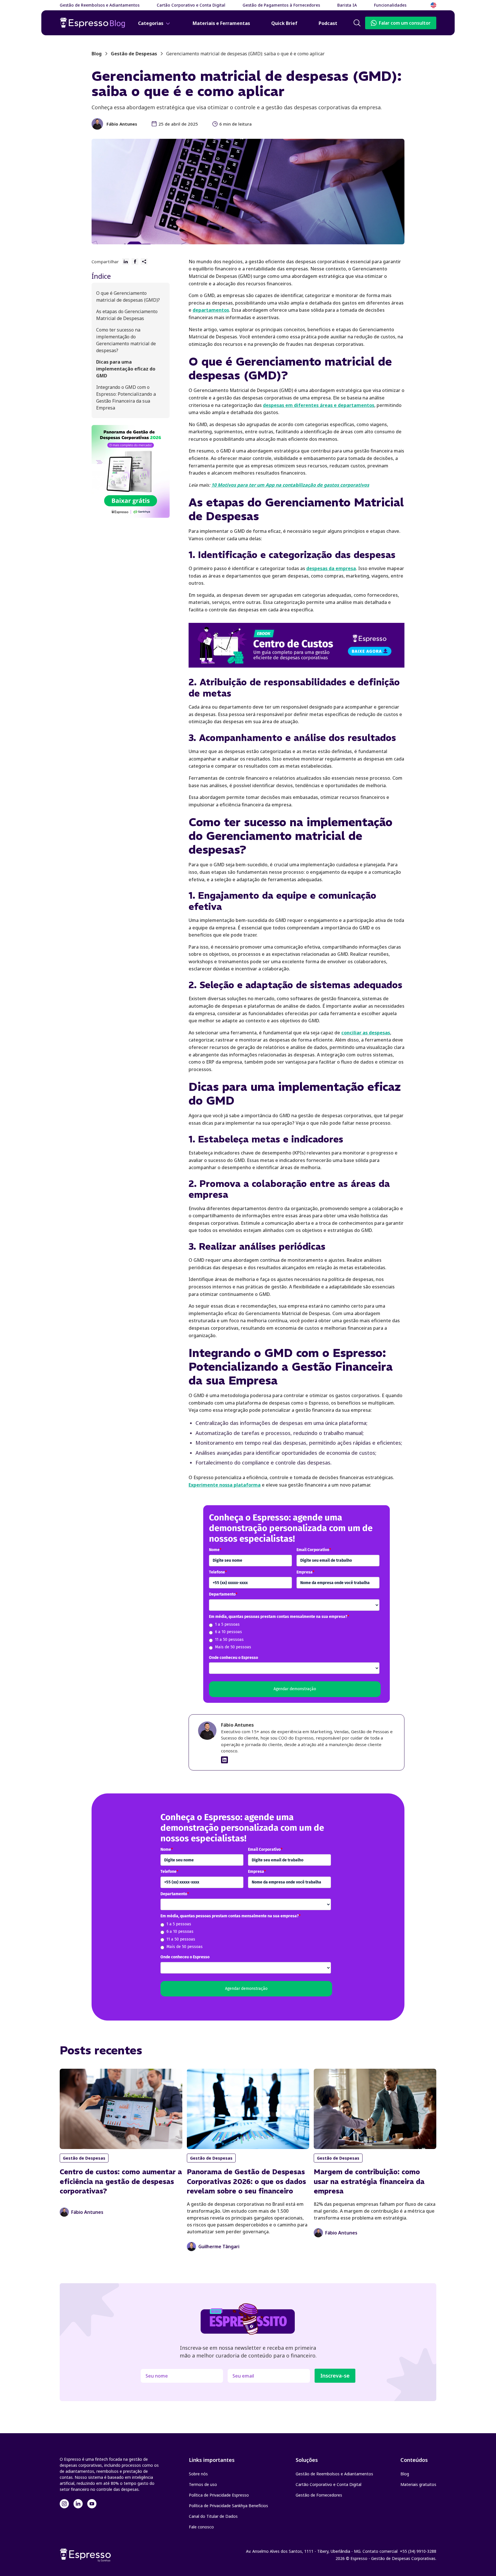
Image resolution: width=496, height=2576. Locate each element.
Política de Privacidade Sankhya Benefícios (228, 2506)
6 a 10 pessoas (228, 1632)
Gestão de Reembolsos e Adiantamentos (334, 2474)
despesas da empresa (331, 568)
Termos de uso (203, 2484)
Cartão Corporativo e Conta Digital (329, 2484)
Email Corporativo (314, 1550)
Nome (215, 1550)
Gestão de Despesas (134, 54)
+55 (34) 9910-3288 (418, 2551)
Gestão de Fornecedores (319, 2495)
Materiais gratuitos (418, 2484)
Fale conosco (201, 2527)
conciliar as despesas (366, 1033)
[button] (394, 5)
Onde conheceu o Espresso (234, 1658)
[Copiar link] (144, 262)
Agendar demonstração (295, 1689)
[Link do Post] (121, 2143)
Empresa (305, 1572)
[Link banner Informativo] (224, 1760)
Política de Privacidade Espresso (219, 2495)
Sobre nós (198, 2474)
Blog (405, 2474)
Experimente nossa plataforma (225, 1485)
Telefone (218, 1572)
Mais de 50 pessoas (233, 1647)
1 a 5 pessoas (227, 1624)
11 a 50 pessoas (229, 1640)
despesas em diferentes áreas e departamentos (319, 405)
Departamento (223, 1594)
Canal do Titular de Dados (213, 2516)
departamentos (211, 310)
